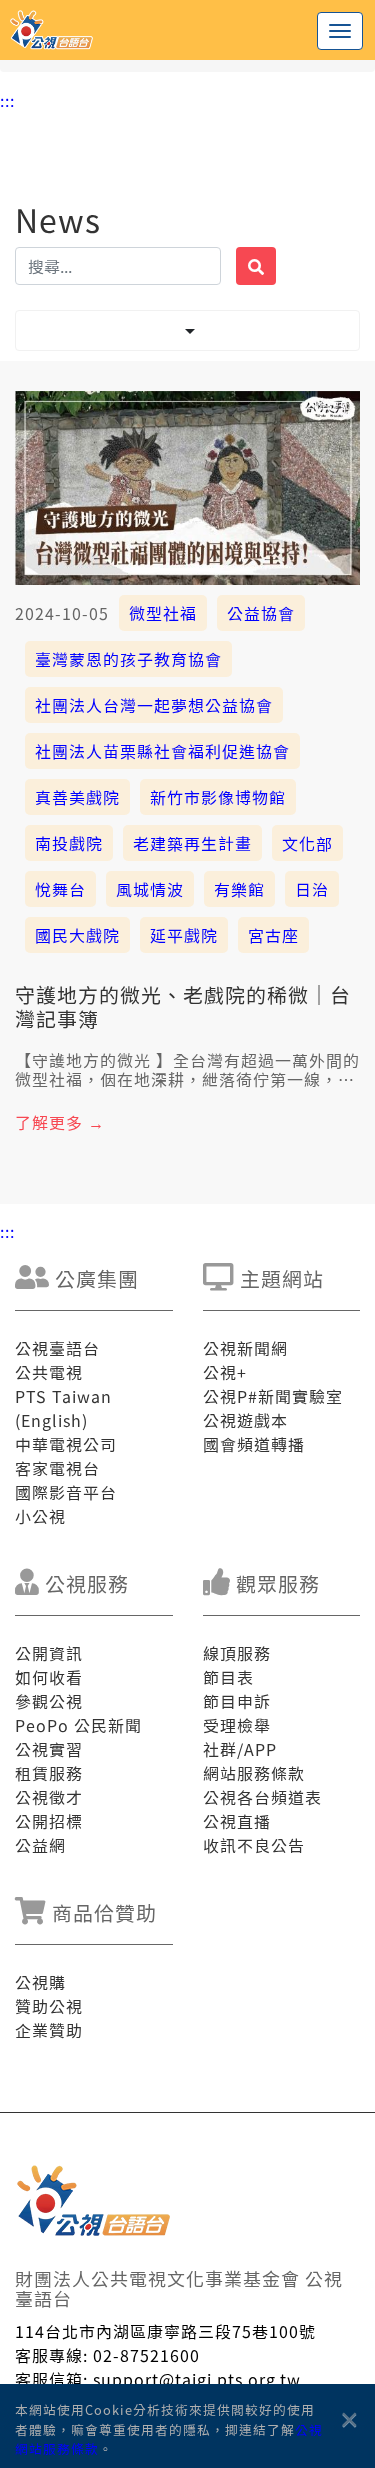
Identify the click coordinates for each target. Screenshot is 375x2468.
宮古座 (273, 935)
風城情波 (150, 889)
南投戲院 (69, 843)
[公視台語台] (187, 30)
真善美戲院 (77, 797)
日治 (312, 889)
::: (7, 100)
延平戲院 (184, 935)
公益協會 (261, 613)
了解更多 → (60, 1122)
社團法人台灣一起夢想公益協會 (154, 705)
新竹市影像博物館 (218, 797)
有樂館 (239, 889)
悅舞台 (60, 889)
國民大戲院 (77, 935)
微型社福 (163, 613)
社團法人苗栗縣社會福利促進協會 (162, 751)
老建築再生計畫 (192, 843)
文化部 (307, 843)
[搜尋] (256, 266)
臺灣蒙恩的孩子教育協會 (128, 659)
